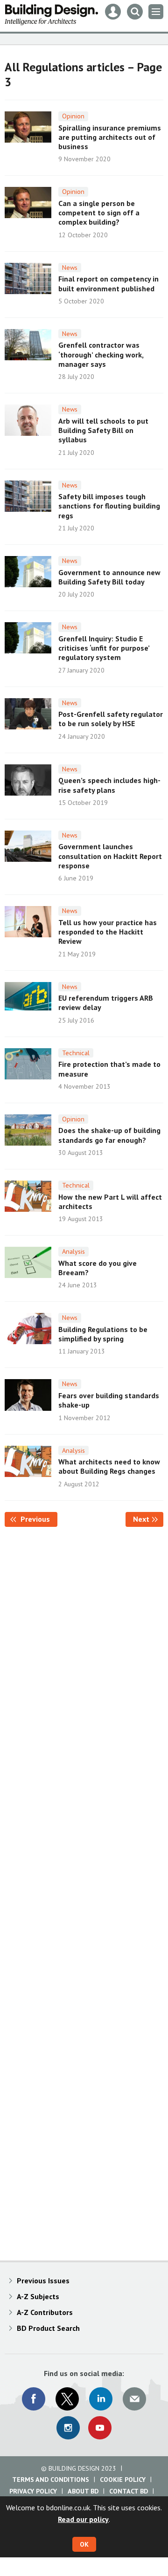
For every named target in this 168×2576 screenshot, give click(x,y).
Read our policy (83, 2519)
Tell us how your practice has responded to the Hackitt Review (108, 932)
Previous (38, 1519)
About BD (83, 2491)
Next (148, 1519)
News (70, 268)
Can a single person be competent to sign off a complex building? (99, 213)
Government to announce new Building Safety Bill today (109, 577)
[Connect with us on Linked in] (101, 2399)
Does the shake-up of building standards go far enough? (109, 1135)
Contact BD (129, 2491)
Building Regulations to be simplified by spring (103, 1334)
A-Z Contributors (45, 2312)
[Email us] (134, 2399)
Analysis (73, 1251)
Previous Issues (43, 2281)
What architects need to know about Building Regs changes (109, 1466)
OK (84, 2544)
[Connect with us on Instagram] (68, 2428)
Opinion (73, 116)
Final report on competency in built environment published (108, 283)
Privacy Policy (33, 2491)
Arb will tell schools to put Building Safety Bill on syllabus (103, 430)
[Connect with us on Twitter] (67, 2399)
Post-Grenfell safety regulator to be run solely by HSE (111, 719)
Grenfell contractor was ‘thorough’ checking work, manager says (101, 354)
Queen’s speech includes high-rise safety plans (109, 785)
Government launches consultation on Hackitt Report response (110, 856)
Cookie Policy (123, 2480)
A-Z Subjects (38, 2296)
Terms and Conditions (51, 2480)
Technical (76, 1053)
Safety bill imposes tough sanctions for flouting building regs (109, 506)
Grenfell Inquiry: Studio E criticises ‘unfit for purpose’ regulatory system (104, 648)
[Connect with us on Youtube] (100, 2428)
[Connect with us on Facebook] (34, 2399)
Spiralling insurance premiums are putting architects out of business (110, 137)
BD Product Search (48, 2328)
